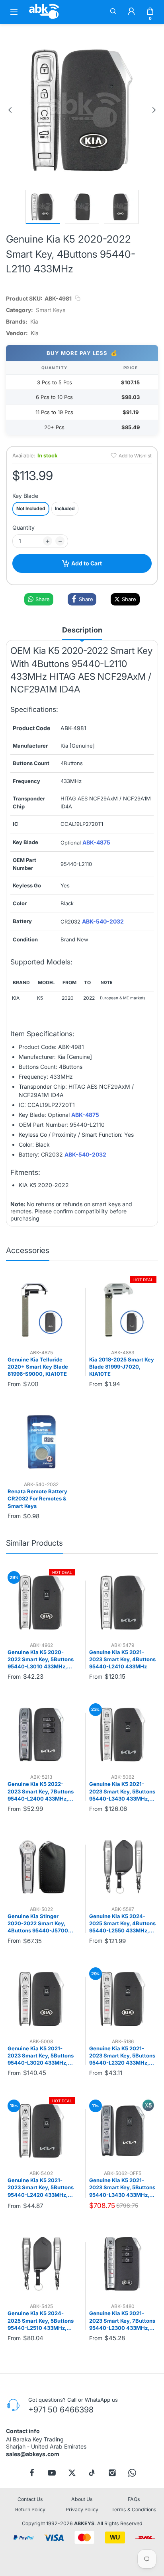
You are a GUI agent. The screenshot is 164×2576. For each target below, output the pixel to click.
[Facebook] (32, 2472)
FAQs (134, 2499)
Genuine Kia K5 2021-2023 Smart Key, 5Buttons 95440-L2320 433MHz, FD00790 (122, 2056)
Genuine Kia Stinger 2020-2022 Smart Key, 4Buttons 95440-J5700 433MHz (38, 1924)
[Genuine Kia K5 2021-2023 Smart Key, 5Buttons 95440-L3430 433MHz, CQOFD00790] (123, 1735)
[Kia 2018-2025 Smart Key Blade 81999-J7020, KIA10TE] (123, 1310)
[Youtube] (52, 2472)
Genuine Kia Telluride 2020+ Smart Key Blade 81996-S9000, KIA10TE (38, 1367)
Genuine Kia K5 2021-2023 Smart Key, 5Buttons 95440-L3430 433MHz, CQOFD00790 (122, 1791)
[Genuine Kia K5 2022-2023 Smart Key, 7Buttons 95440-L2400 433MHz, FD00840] (41, 1735)
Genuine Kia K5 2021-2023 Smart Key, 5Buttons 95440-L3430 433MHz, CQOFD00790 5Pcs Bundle (122, 2188)
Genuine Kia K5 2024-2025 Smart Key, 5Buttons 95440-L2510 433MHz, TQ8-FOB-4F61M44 (41, 2321)
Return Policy (30, 2509)
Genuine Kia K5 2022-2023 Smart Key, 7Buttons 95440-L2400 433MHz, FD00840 (41, 1791)
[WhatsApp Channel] (132, 2472)
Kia (34, 321)
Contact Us (30, 2499)
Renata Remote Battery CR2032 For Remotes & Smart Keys (37, 1498)
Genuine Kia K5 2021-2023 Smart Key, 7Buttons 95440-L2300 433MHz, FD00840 (122, 2321)
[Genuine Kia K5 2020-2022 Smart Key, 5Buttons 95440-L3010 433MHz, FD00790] (41, 1602)
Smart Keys (51, 310)
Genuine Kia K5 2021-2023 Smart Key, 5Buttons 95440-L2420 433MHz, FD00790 (41, 2188)
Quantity (23, 527)
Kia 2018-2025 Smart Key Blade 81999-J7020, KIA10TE (122, 1367)
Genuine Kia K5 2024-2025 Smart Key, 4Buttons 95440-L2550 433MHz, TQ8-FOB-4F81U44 (122, 1924)
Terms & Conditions (134, 2509)
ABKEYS (84, 2523)
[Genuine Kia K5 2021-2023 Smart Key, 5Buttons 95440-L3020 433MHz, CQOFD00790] (41, 1999)
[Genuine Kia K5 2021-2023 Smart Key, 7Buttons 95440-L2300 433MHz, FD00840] (123, 2264)
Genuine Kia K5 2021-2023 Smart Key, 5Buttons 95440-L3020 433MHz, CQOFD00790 (41, 2056)
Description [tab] (82, 630)
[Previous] (10, 110)
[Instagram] (112, 2472)
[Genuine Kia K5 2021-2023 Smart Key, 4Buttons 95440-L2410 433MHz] (123, 1602)
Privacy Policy (82, 2509)
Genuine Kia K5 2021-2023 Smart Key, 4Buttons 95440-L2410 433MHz (122, 1659)
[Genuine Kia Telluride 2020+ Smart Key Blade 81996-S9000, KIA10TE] (41, 1310)
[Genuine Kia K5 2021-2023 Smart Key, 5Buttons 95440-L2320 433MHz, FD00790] (123, 1999)
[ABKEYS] (44, 18)
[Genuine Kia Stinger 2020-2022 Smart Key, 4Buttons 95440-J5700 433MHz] (41, 1867)
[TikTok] (92, 2472)
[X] (72, 2472)
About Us (82, 2499)
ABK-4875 (96, 842)
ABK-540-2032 (103, 921)
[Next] (154, 110)
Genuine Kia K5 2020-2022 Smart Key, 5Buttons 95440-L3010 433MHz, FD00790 (41, 1660)
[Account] (131, 12)
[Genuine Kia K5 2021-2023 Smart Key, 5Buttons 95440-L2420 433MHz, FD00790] (41, 2131)
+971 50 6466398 (61, 2409)
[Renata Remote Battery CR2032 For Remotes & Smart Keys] (41, 1442)
